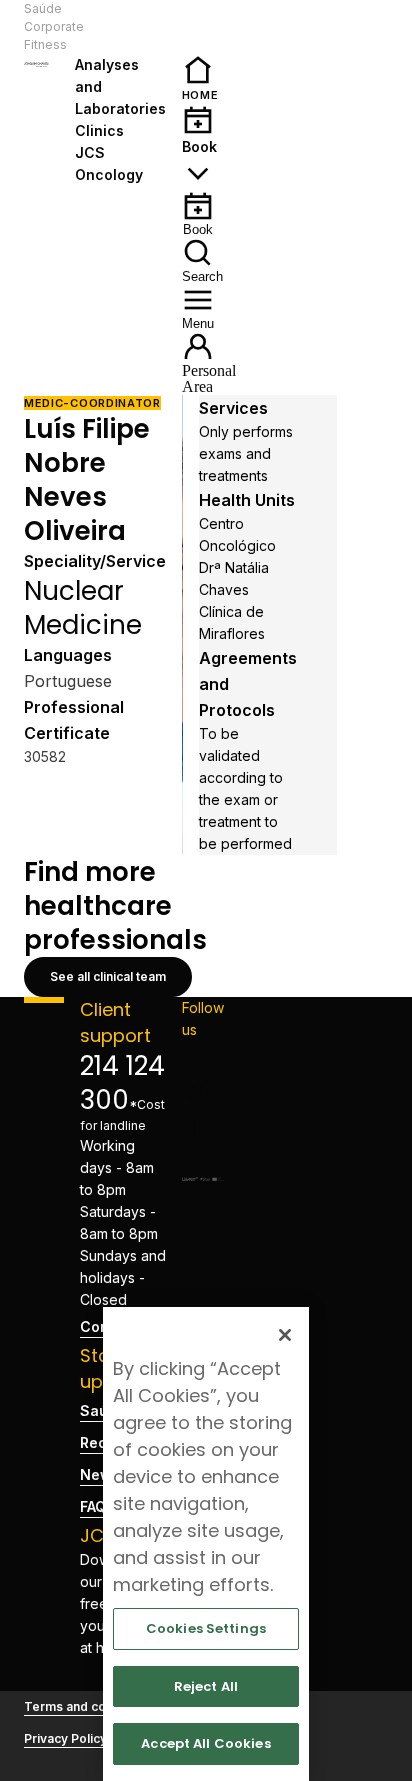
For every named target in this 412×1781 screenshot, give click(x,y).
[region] (206, 1544)
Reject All (206, 1686)
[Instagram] (203, 1089)
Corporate (54, 26)
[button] (122, 27)
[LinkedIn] (203, 1121)
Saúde (43, 8)
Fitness (45, 44)
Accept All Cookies (205, 1743)
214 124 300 (122, 1083)
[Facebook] (203, 1057)
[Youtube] (203, 1153)
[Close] (285, 1335)
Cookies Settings (206, 1628)
